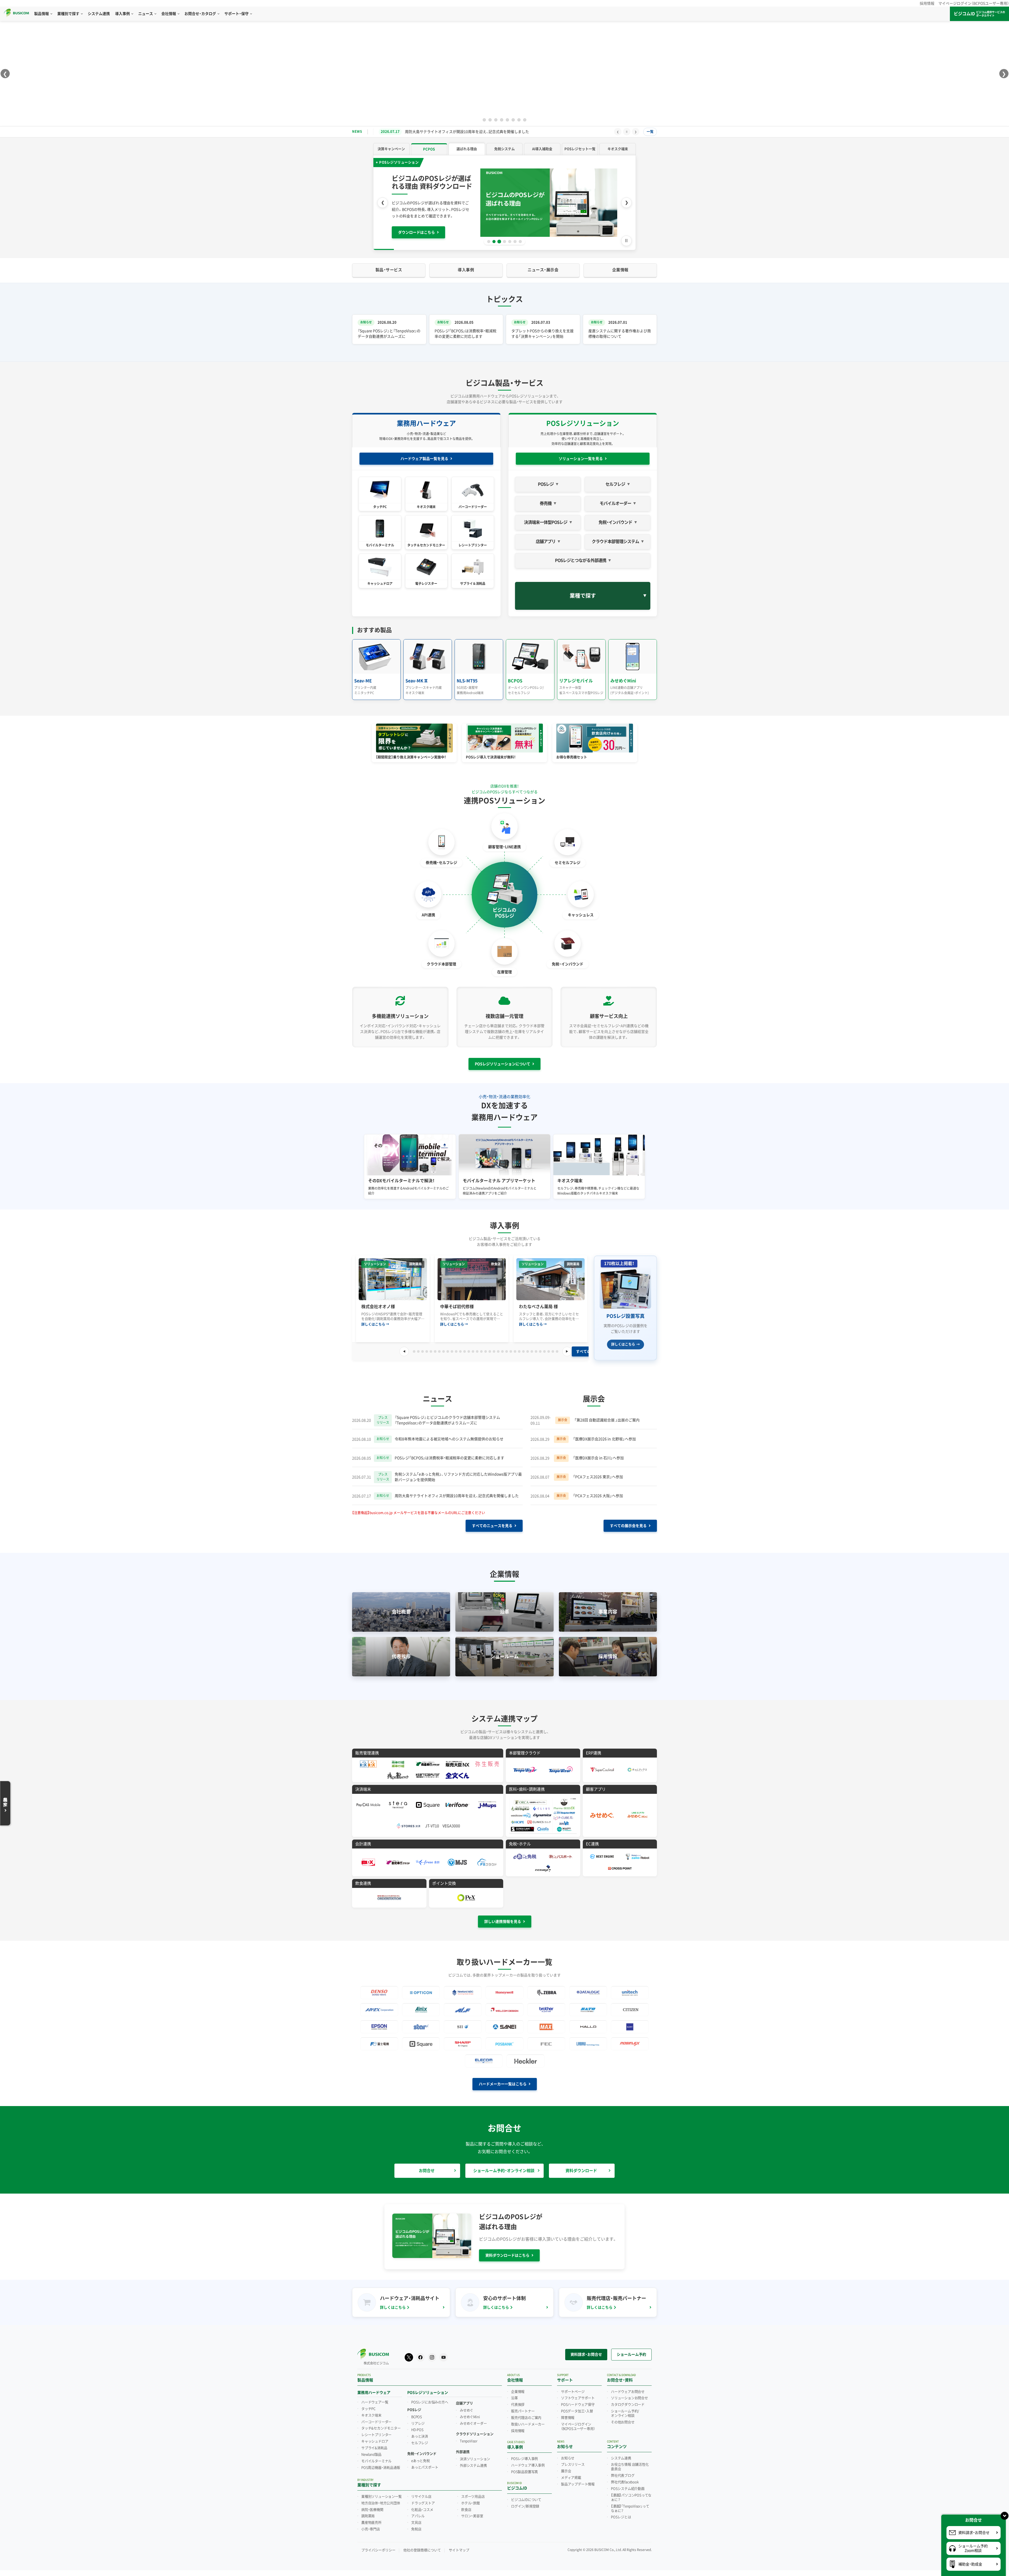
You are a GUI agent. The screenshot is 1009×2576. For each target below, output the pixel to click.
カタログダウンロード (628, 2405)
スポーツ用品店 (473, 2497)
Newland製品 (371, 2455)
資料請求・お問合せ (586, 2354)
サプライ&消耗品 (374, 2448)
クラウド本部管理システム (615, 542)
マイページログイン (578, 2427)
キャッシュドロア (375, 2441)
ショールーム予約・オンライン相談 (504, 2171)
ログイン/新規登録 (525, 2506)
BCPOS (417, 2417)
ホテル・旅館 (470, 2503)
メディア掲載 (571, 2478)
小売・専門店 (371, 2529)
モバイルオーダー (615, 503)
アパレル (418, 2516)
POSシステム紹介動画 (628, 2489)
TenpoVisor (469, 2441)
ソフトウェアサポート (578, 2398)
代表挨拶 (518, 2405)
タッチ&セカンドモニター (381, 2428)
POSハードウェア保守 (578, 2405)
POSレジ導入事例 (524, 2459)
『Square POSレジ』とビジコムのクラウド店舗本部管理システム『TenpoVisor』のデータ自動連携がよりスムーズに (447, 1420)
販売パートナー (523, 2411)
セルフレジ (615, 484)
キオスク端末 (371, 2415)
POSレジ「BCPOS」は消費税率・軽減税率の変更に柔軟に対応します (449, 1458)
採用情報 (927, 3)
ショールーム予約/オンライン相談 (625, 2413)
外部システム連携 (473, 2466)
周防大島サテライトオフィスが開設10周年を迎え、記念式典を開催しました (457, 1496)
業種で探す (583, 596)
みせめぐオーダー (473, 2424)
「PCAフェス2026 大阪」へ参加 (598, 1496)
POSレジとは (621, 2517)
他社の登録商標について (422, 2550)
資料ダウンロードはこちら (507, 2255)
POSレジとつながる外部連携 (581, 560)
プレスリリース (573, 2465)
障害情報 (568, 2418)
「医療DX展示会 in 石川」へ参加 (598, 1458)
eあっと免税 (421, 2461)
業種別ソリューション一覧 (382, 2497)
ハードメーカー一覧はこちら (503, 2084)
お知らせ (568, 2458)
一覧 (650, 132)
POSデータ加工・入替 (577, 2411)
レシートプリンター (376, 2435)
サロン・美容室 (472, 2516)
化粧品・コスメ (422, 2510)
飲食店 (466, 2510)
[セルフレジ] (504, 203)
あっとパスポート (425, 2467)
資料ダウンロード (581, 2171)
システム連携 (621, 2458)
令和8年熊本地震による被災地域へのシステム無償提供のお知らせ (459, 132)
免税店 (416, 2529)
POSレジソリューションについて (503, 1064)
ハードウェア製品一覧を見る (424, 459)
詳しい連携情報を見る (503, 1922)
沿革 (514, 2398)
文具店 (416, 2523)
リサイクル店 (421, 2497)
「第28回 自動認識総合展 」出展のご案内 (607, 1420)
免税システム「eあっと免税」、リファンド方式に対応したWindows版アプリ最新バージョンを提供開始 (458, 1477)
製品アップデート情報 (578, 2484)
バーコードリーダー (376, 2422)
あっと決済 (420, 2436)
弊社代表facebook (625, 2482)
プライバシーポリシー (378, 2550)
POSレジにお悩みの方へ (430, 2402)
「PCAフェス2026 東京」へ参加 (598, 1477)
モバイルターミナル (376, 2461)
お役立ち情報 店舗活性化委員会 (630, 2467)
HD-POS (417, 2430)
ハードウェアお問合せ (628, 2392)
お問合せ (427, 2171)
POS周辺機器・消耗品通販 (381, 2468)
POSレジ (546, 484)
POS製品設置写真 (524, 2472)
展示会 (566, 2471)
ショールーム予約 (631, 2354)
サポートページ (573, 2392)
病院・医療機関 (372, 2510)
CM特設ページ (325, 99)
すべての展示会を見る (628, 1526)
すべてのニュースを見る (492, 1526)
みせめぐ (467, 2410)
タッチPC (368, 2409)
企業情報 (518, 2392)
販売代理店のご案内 (526, 2418)
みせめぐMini (470, 2417)
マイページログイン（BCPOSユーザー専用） (974, 3)
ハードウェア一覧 (375, 2402)
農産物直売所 (371, 2523)
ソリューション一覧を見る (581, 459)
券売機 (546, 503)
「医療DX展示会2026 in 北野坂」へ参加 (604, 1439)
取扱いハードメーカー (528, 2424)
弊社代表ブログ (623, 2476)
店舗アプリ (546, 542)
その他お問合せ (623, 2422)
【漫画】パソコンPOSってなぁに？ (631, 2498)
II (627, 132)
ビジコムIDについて (526, 2500)
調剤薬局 (368, 2516)
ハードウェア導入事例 (528, 2465)
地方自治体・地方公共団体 (381, 2503)
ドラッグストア (423, 2503)
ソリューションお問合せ (629, 2398)
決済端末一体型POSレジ (546, 522)
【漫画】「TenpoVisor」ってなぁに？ (630, 2509)
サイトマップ (459, 2550)
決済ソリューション (475, 2459)
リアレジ (418, 2424)
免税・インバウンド (615, 522)
